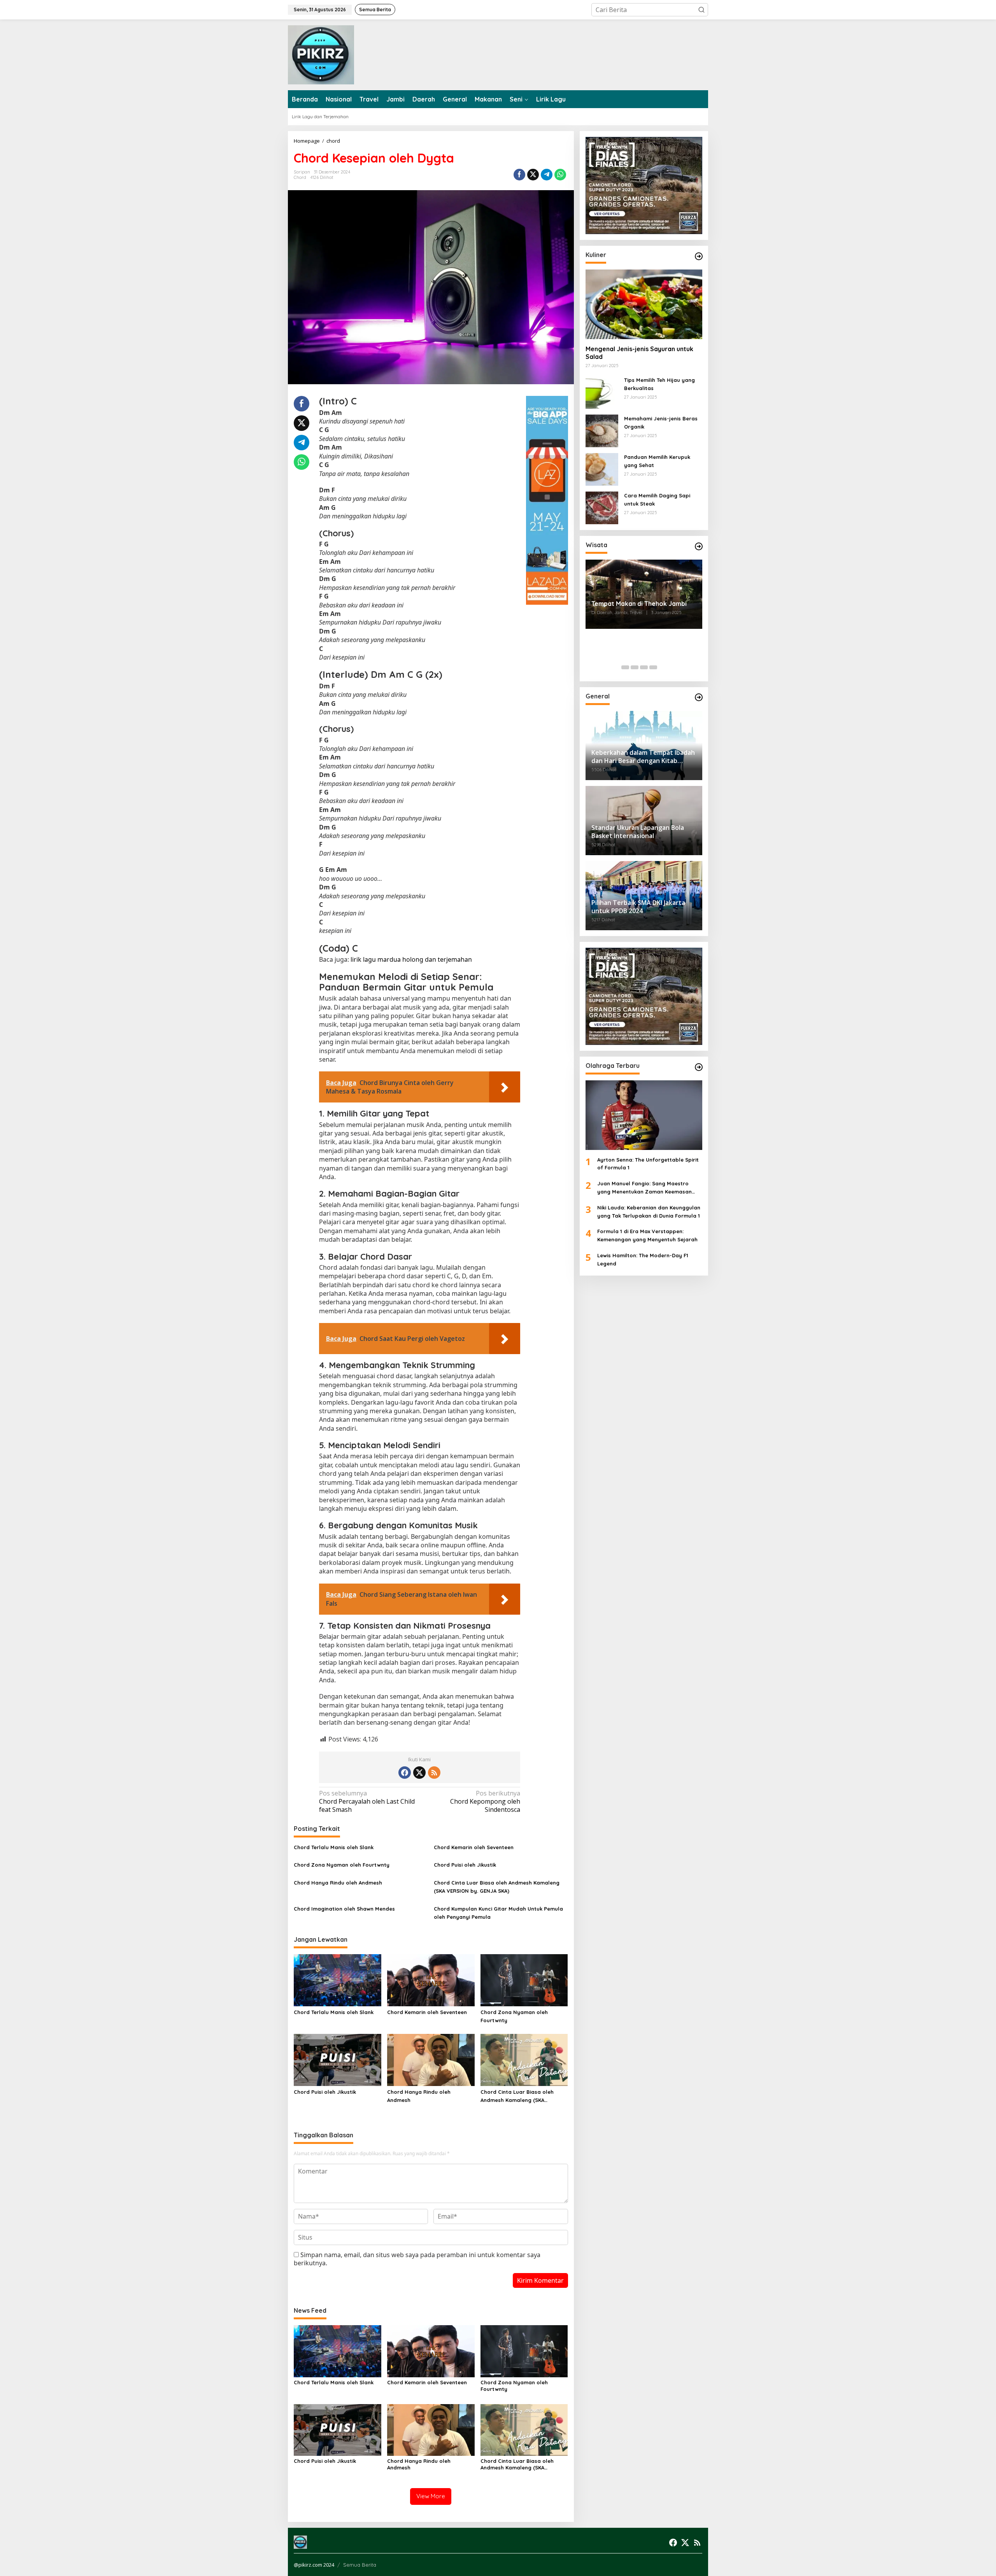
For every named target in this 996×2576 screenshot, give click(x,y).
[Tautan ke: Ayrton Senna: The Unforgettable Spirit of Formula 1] (644, 1115)
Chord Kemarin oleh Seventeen (474, 1847)
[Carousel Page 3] (644, 667)
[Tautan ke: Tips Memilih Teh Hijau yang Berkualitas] (602, 392)
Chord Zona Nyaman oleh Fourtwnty (342, 1865)
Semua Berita (360, 2565)
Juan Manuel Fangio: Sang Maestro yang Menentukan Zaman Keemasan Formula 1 (644, 1188)
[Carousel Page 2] (635, 667)
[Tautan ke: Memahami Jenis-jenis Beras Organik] (602, 430)
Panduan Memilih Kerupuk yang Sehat (657, 461)
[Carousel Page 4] (653, 667)
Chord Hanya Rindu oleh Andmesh (338, 1883)
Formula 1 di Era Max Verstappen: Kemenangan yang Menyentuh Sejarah (647, 1235)
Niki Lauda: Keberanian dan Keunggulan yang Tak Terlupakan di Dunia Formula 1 (649, 1212)
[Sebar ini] (519, 175)
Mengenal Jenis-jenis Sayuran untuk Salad (639, 353)
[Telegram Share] (547, 175)
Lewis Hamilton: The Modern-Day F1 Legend (643, 1259)
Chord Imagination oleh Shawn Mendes (344, 1909)
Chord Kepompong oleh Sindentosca (485, 1802)
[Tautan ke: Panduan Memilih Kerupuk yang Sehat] (602, 469)
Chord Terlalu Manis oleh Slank (334, 1847)
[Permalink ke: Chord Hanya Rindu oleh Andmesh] (431, 2060)
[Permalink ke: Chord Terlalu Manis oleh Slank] (338, 1980)
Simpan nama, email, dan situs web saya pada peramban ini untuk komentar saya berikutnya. (417, 2259)
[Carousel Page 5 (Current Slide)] (663, 667)
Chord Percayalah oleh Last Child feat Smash (367, 1802)
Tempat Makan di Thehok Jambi (639, 604)
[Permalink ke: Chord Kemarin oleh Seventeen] (431, 1980)
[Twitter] (419, 1773)
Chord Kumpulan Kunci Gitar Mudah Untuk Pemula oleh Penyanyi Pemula (498, 1913)
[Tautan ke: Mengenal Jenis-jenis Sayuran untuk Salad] (644, 304)
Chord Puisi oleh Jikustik (465, 1865)
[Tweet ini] (533, 175)
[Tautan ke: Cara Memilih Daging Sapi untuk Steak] (602, 507)
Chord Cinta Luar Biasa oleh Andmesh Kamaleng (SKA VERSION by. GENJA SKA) (497, 1887)
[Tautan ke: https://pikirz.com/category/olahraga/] (699, 1067)
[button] (701, 10)
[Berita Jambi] (321, 54)
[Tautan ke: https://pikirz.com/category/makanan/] (699, 256)
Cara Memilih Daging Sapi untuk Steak (657, 500)
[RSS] (434, 1773)
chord (300, 177)
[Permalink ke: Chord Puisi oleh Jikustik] (338, 2060)
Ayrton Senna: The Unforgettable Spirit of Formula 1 (648, 1163)
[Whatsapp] (560, 175)
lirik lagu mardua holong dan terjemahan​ (411, 959)
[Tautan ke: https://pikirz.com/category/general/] (699, 697)
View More (431, 2496)
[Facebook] (405, 1773)
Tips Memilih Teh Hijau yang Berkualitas (659, 384)
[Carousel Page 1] (625, 667)
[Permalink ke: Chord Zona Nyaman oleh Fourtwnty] (524, 1980)
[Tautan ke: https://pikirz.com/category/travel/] (699, 546)
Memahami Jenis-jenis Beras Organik (661, 423)
